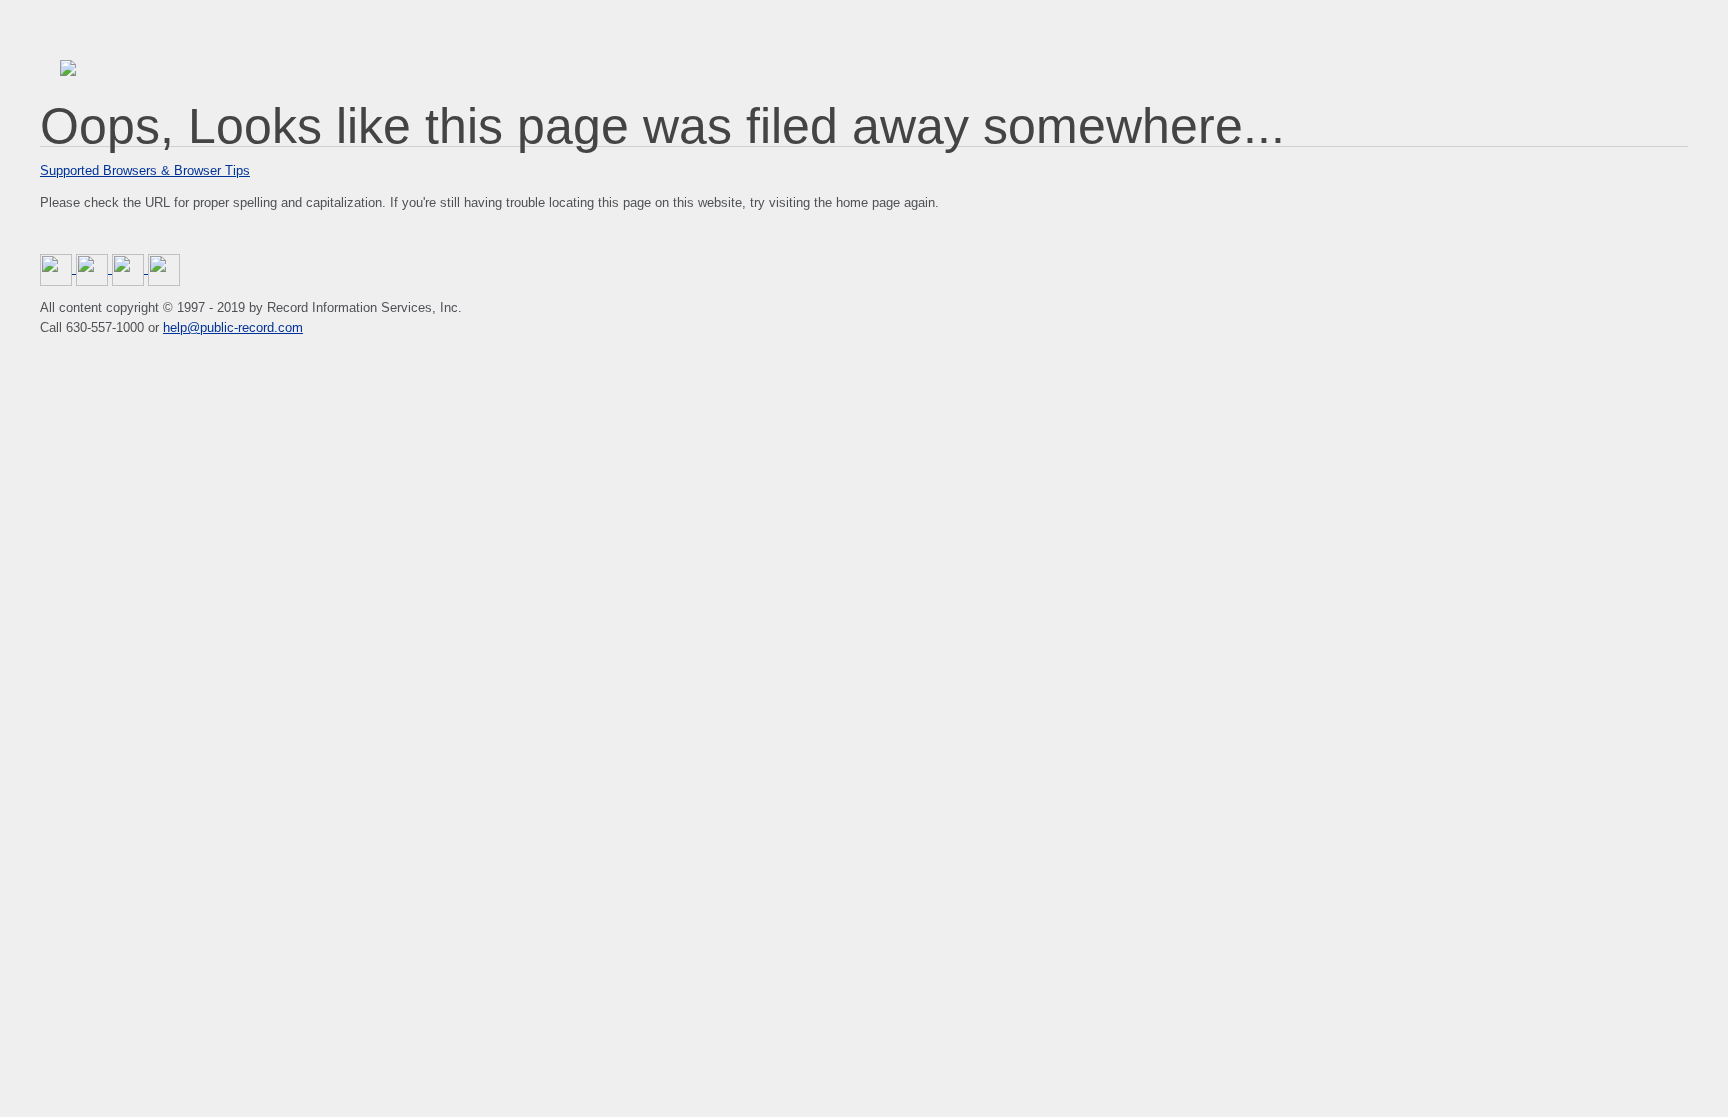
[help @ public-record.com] (164, 268)
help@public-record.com (233, 327)
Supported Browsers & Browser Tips (145, 170)
